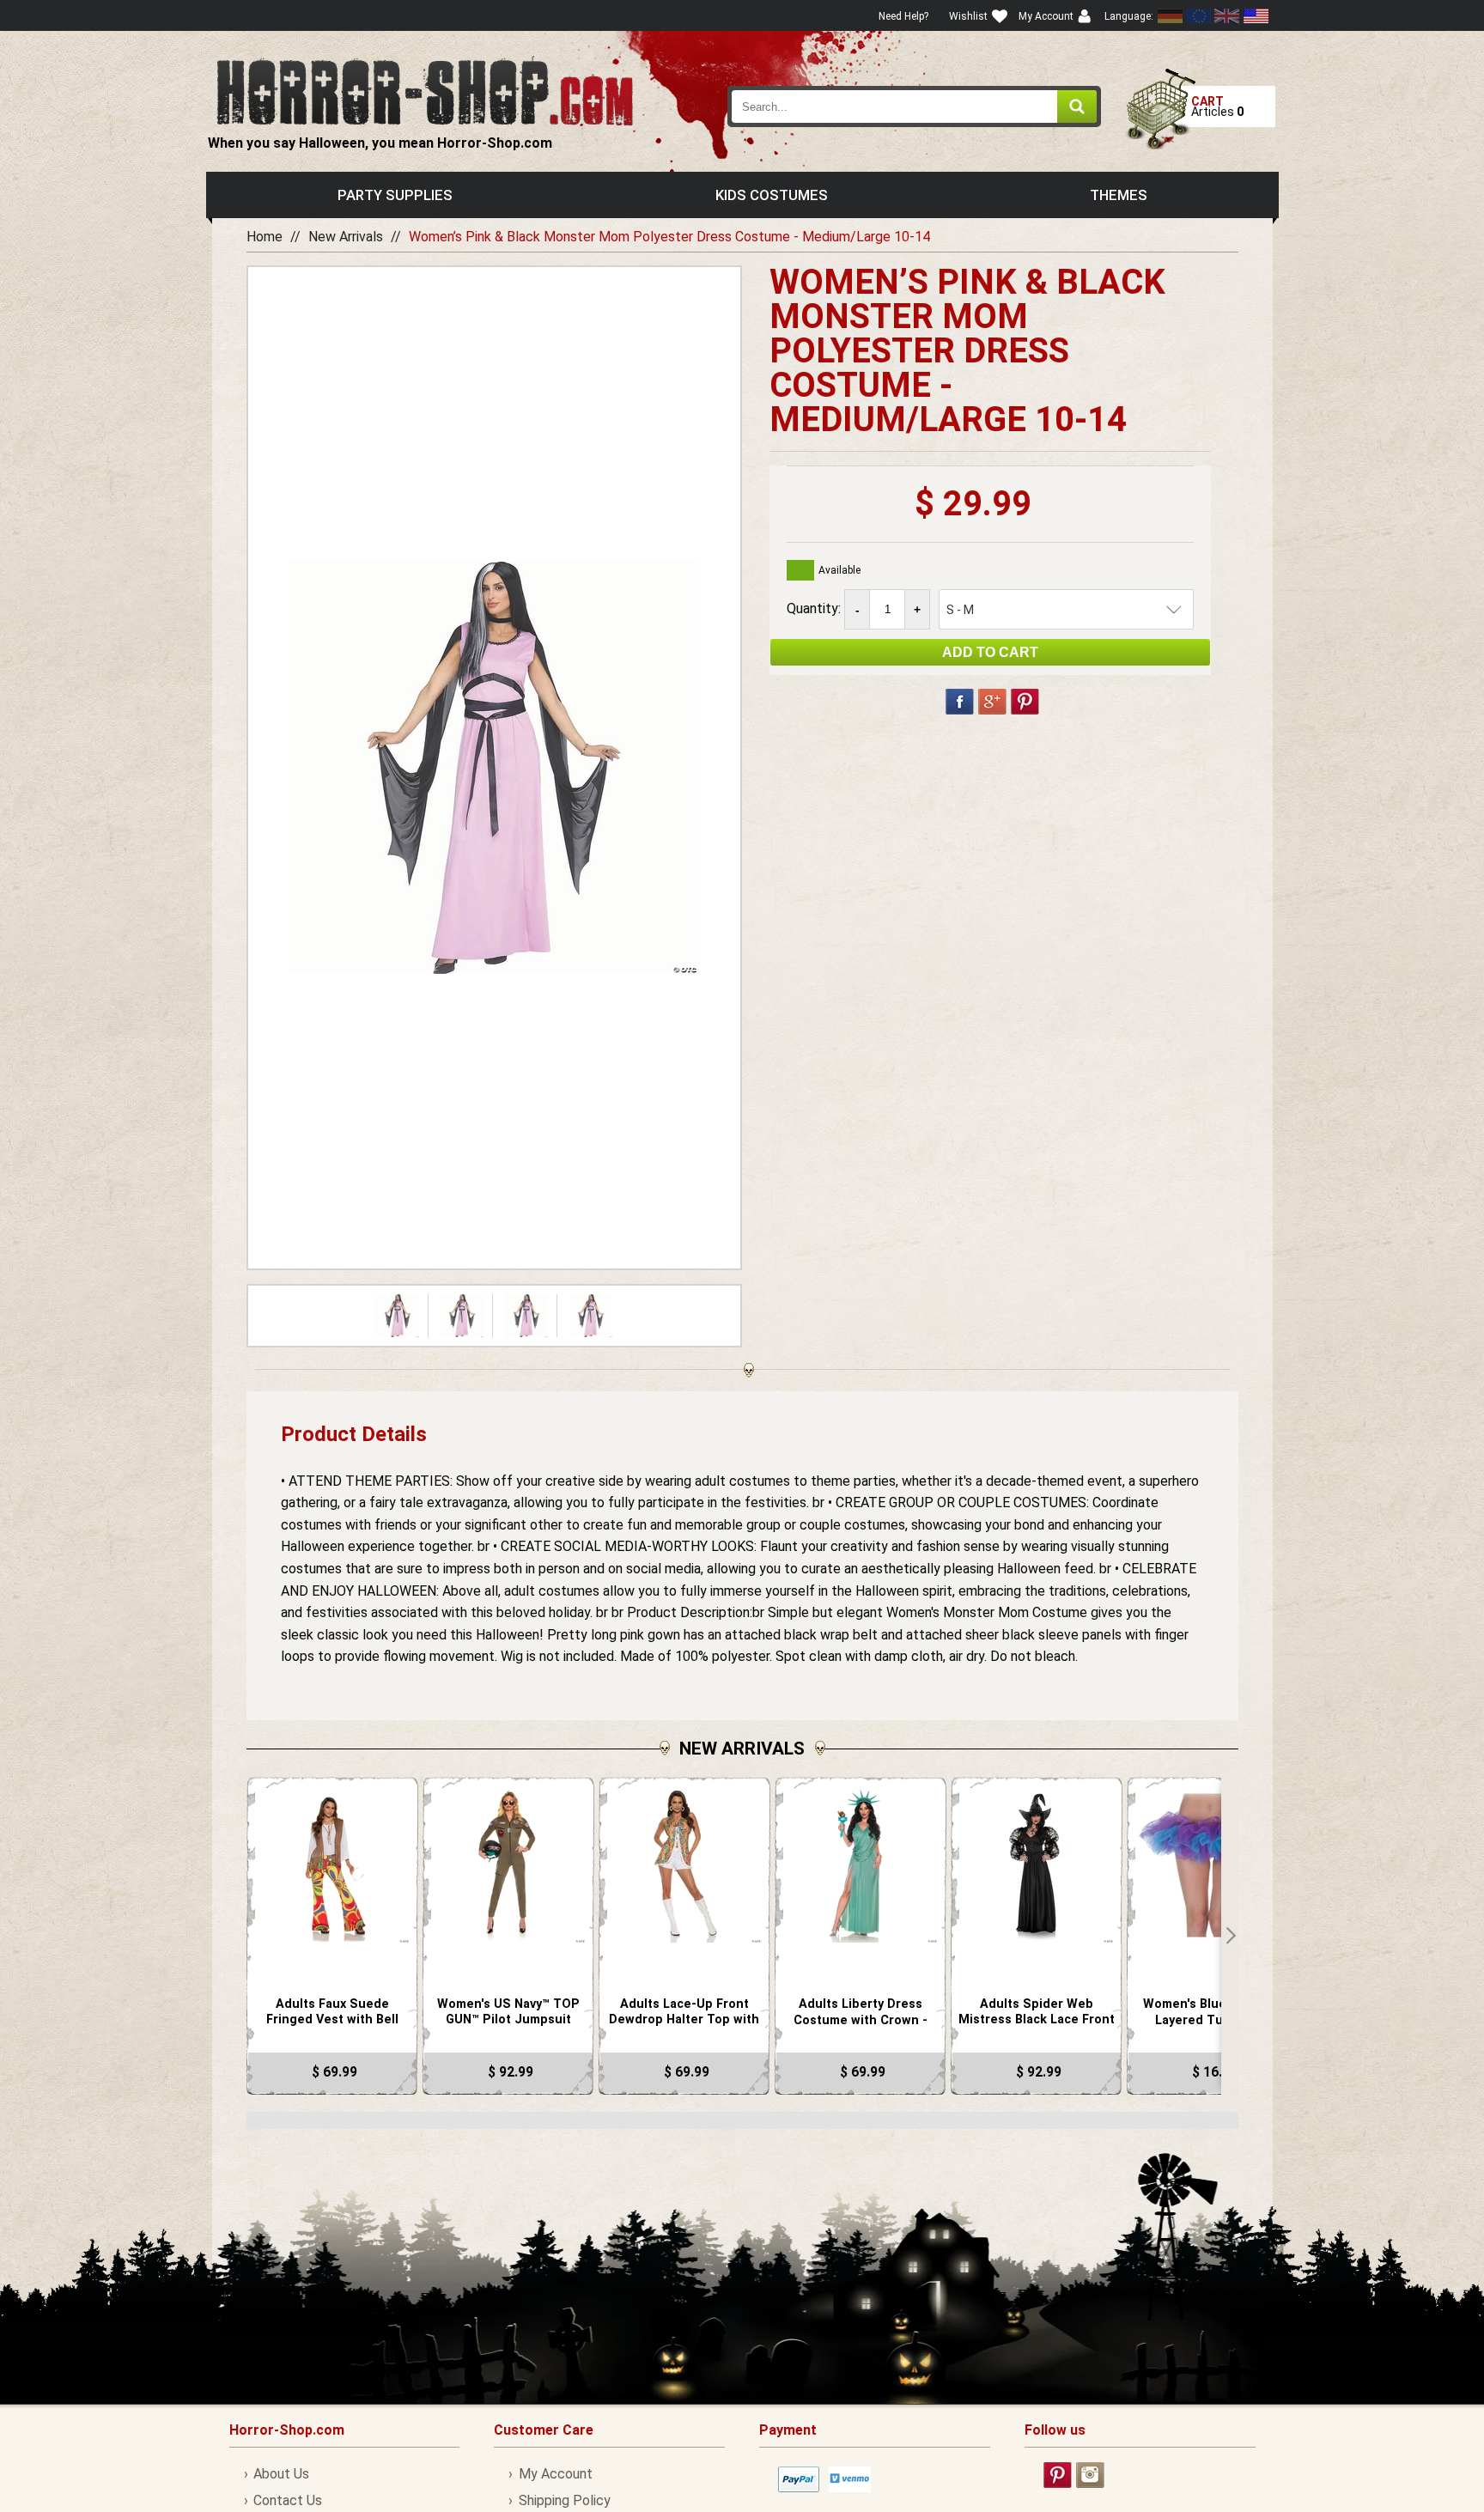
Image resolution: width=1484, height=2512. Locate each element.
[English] (1199, 16)
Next (1230, 1936)
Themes (1119, 195)
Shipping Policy (564, 2500)
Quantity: (815, 608)
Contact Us (288, 2500)
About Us (281, 2474)
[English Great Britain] (1227, 16)
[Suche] (1077, 106)
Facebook (960, 702)
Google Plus (992, 702)
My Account (555, 2474)
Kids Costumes (772, 195)
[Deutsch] (1171, 16)
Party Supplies (395, 195)
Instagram (1090, 2475)
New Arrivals (346, 237)
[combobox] (915, 106)
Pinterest (1025, 702)
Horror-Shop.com (425, 91)
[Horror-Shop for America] (1256, 16)
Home (265, 237)
